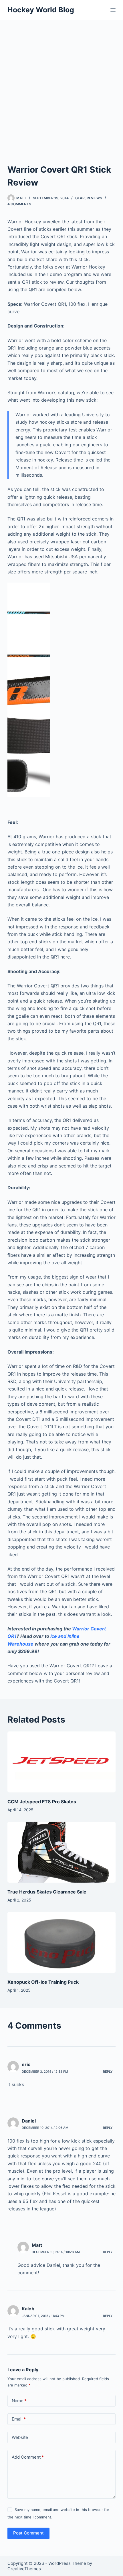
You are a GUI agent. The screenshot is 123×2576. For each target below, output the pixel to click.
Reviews (94, 198)
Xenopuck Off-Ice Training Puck (43, 1982)
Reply (108, 2072)
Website (20, 2437)
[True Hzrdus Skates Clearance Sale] (61, 1852)
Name (19, 2401)
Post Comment (28, 2533)
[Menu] (113, 10)
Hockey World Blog (41, 10)
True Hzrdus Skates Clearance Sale (47, 1892)
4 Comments (19, 204)
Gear (80, 198)
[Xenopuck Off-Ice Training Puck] (61, 1942)
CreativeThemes (24, 2569)
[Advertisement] (61, 84)
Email (19, 2419)
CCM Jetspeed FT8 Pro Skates (42, 1802)
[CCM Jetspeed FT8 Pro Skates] (61, 1762)
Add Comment (28, 2457)
